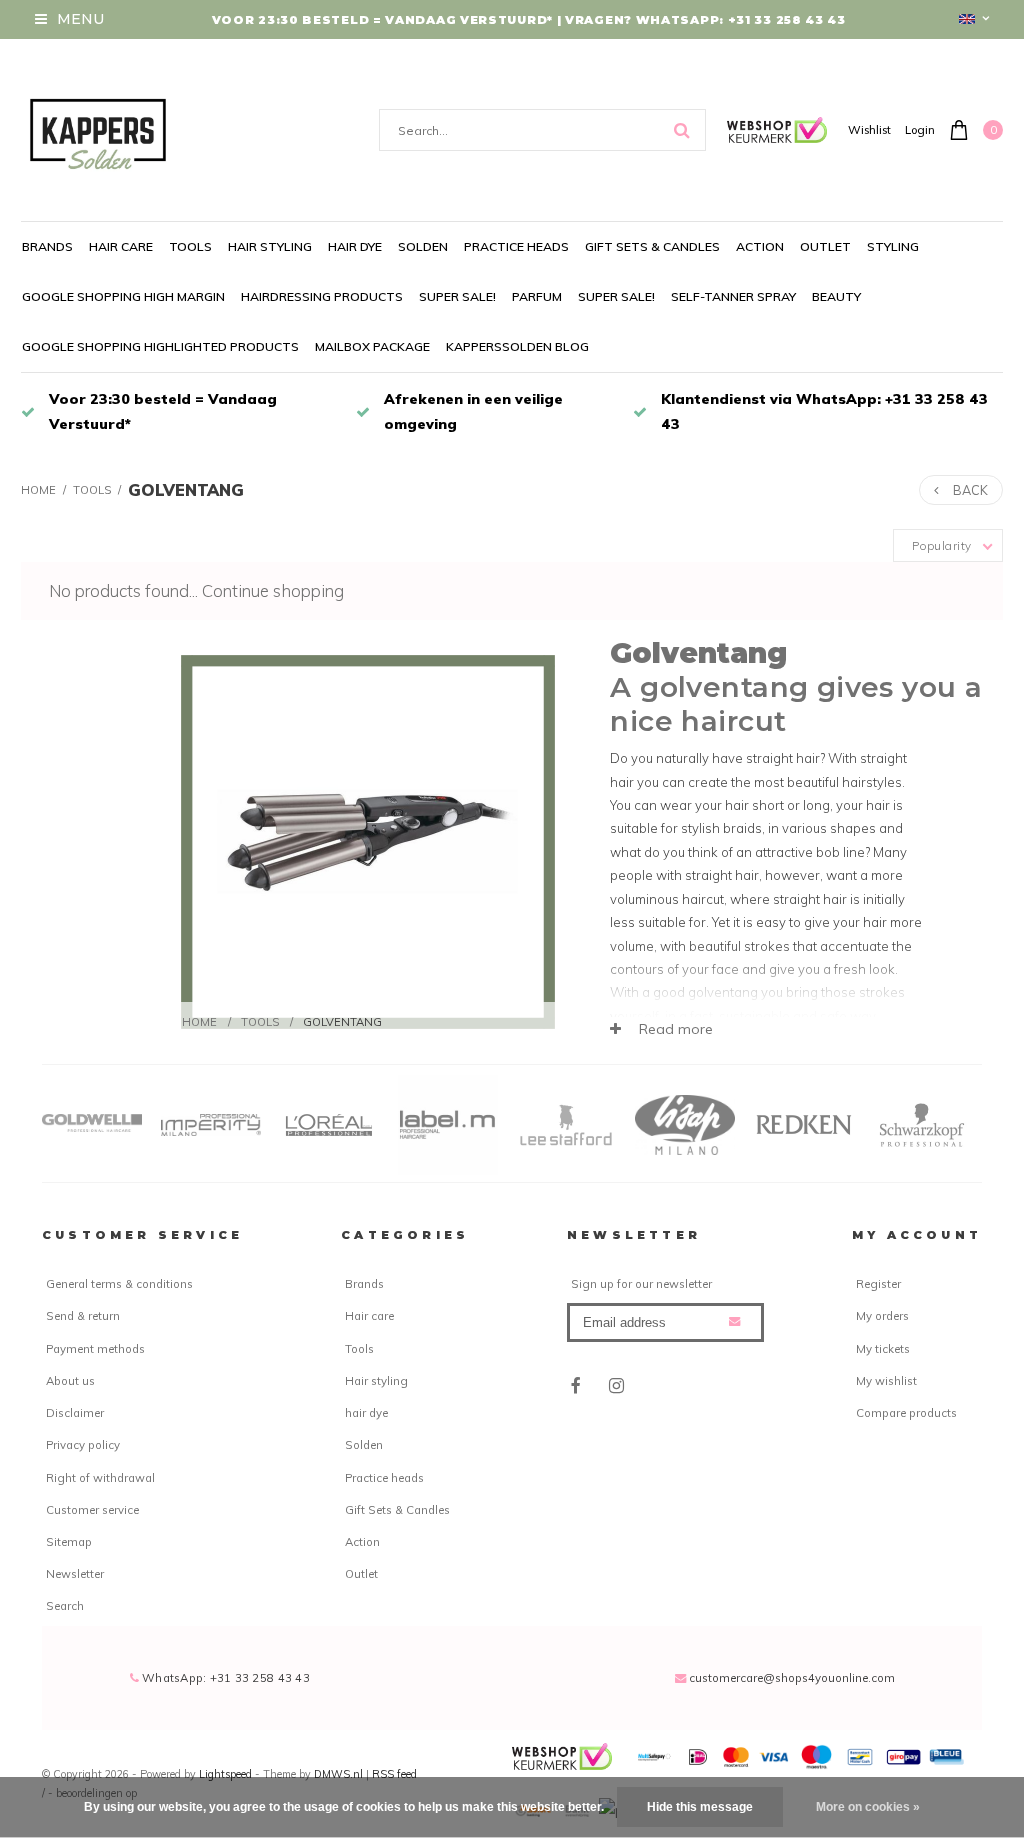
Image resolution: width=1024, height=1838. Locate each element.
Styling (893, 246)
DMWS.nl (340, 1774)
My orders (882, 1316)
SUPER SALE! (457, 296)
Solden (423, 246)
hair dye (355, 246)
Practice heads (516, 246)
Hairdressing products (322, 296)
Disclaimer (75, 1413)
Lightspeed (225, 1774)
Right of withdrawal (100, 1478)
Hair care (121, 246)
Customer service (92, 1510)
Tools (190, 246)
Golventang (186, 490)
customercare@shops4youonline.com (792, 1678)
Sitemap (69, 1542)
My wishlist (886, 1381)
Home (38, 490)
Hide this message (700, 1807)
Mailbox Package (372, 346)
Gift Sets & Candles (652, 246)
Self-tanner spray (733, 296)
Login (920, 130)
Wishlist (869, 130)
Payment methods (95, 1349)
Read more (674, 1029)
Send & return (83, 1316)
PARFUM (537, 296)
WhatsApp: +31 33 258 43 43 (224, 1678)
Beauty (836, 296)
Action (760, 246)
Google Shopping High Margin (123, 296)
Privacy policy (83, 1445)
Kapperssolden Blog (517, 346)
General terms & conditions (119, 1284)
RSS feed (394, 1774)
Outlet (825, 246)
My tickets (883, 1349)
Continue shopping (273, 590)
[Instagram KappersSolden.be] (616, 1385)
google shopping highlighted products (160, 346)
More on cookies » (868, 1807)
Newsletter (75, 1574)
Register (878, 1284)
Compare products (906, 1413)
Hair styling (270, 246)
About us (70, 1381)
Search (65, 1606)
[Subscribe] (734, 1321)
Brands (47, 246)
